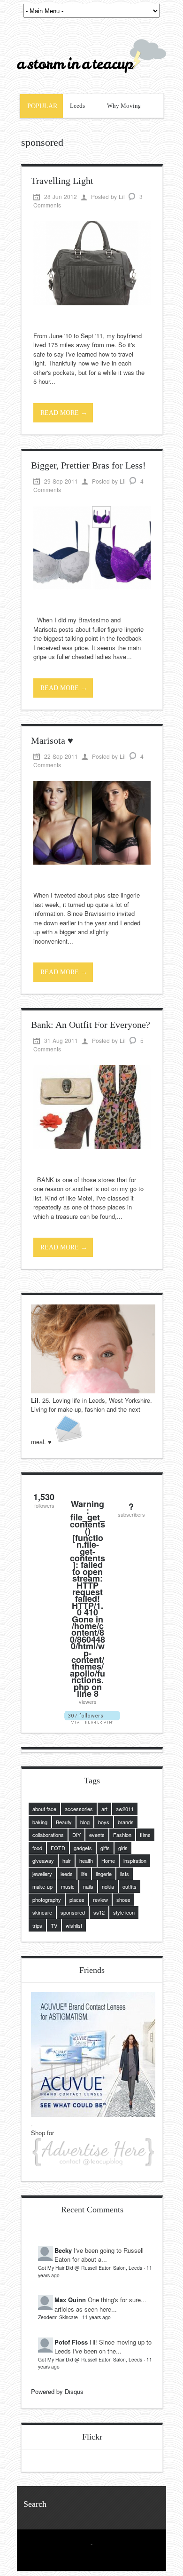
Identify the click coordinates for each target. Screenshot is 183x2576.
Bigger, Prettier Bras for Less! (88, 465)
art (104, 1809)
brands (126, 1822)
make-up (42, 1886)
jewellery (42, 1874)
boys (104, 1822)
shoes (123, 1900)
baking (40, 1822)
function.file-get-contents (88, 1548)
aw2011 (125, 1809)
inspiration (135, 1860)
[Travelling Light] (92, 303)
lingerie (104, 1874)
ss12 (99, 1912)
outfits (130, 1886)
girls (123, 1848)
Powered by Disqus (57, 2391)
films (145, 1835)
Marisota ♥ (52, 740)
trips (37, 1925)
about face (44, 1809)
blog (85, 1822)
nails (88, 1886)
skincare (42, 1912)
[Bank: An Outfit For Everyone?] (92, 1147)
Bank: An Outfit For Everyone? (91, 1025)
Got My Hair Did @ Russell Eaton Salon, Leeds (90, 2268)
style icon (124, 1912)
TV (54, 1925)
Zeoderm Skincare (58, 2317)
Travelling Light (62, 181)
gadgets (83, 1848)
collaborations (48, 1835)
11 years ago (96, 2317)
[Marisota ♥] (92, 862)
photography (47, 1900)
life (84, 1874)
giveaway (43, 1860)
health (86, 1860)
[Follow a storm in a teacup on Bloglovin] (92, 1721)
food (37, 1848)
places (77, 1900)
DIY (76, 1835)
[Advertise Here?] (93, 2164)
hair (67, 1860)
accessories (79, 1809)
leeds (67, 1874)
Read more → (64, 413)
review (100, 1900)
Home (108, 1860)
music (68, 1886)
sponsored (73, 1912)
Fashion (122, 1835)
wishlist (74, 1925)
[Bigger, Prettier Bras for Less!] (92, 587)
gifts (105, 1848)
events (97, 1835)
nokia (108, 1886)
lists (125, 1874)
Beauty (64, 1822)
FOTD (58, 1848)
